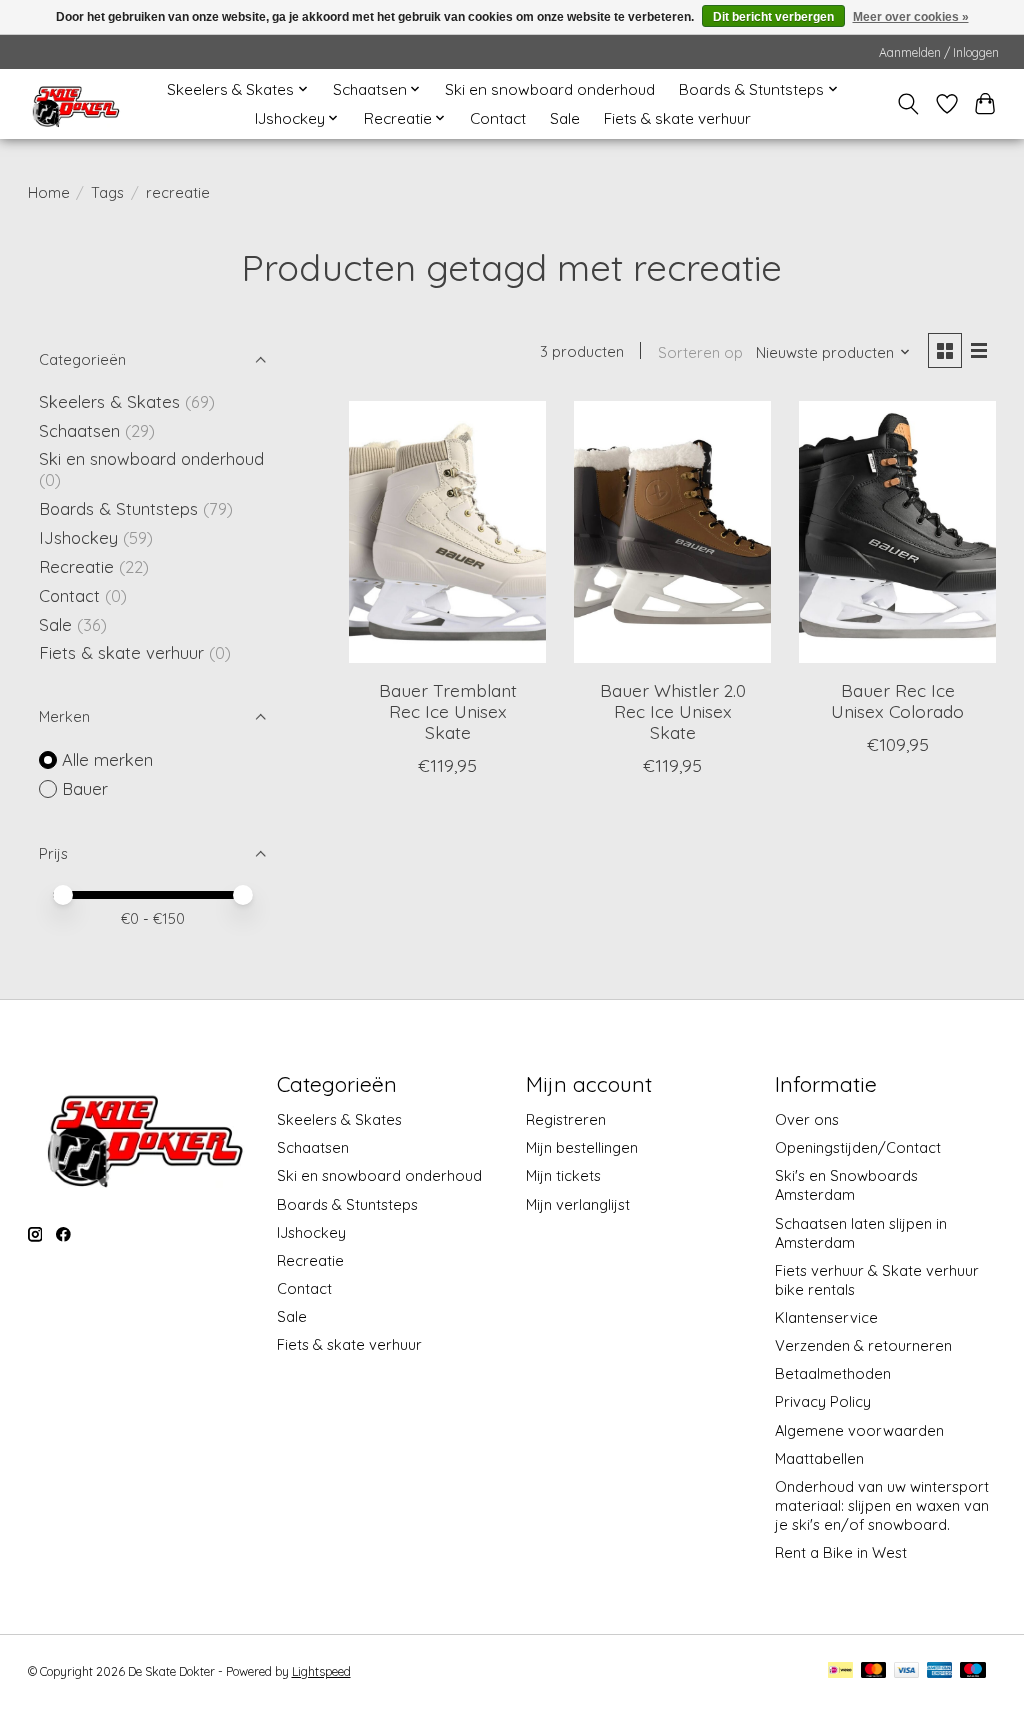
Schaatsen (79, 430)
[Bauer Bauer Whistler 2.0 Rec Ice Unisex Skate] (672, 532)
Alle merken (107, 759)
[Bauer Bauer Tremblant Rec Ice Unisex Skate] (447, 532)
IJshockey (78, 537)
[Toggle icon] (907, 104)
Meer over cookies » (911, 17)
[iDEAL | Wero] (840, 1671)
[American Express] (940, 1671)
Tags (107, 192)
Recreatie (76, 566)
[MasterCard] (874, 1671)
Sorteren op (700, 352)
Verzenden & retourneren (863, 1345)
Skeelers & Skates (109, 401)
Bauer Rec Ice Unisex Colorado (897, 700)
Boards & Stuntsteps (118, 508)
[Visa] (907, 1671)
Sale (565, 118)
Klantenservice (826, 1317)
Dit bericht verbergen (773, 17)
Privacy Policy (823, 1401)
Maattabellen (819, 1458)
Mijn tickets (563, 1175)
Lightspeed (321, 1671)
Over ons (807, 1119)
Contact (498, 118)
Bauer (85, 788)
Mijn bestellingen (582, 1147)
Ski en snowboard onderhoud (550, 89)
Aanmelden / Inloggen (939, 52)
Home (49, 192)
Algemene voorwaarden (859, 1430)
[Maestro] (973, 1671)
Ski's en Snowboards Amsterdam (846, 1185)
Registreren (566, 1119)
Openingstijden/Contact (858, 1147)
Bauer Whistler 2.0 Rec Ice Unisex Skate (673, 711)
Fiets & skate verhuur (677, 118)
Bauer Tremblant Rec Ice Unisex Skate (448, 711)
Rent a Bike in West (841, 1552)
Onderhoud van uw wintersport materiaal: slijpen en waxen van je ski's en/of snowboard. (882, 1505)
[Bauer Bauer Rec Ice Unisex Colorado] (897, 532)
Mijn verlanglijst (578, 1204)
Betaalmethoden (833, 1373)
